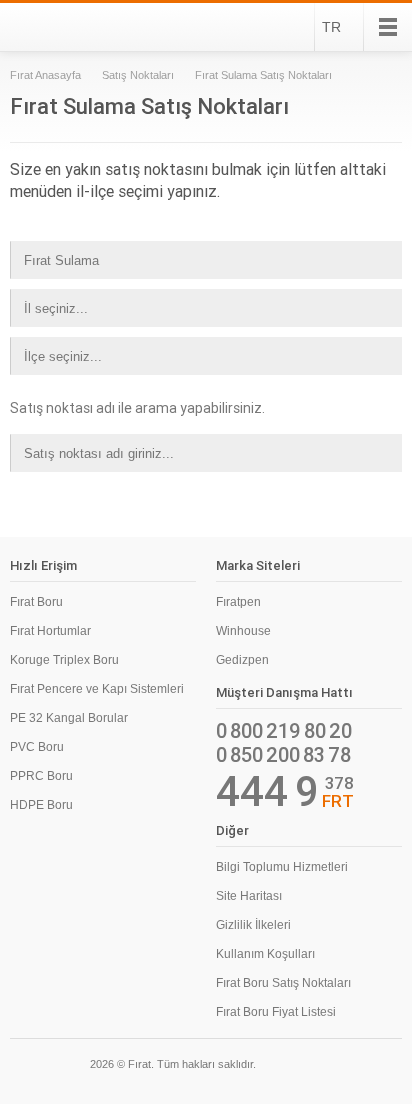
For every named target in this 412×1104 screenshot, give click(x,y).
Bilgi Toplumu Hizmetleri (282, 867)
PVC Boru (37, 747)
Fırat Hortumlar (50, 631)
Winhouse (243, 631)
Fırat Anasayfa (45, 75)
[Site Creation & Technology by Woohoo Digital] (374, 1067)
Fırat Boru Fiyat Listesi (276, 1012)
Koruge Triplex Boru (64, 660)
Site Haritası (249, 896)
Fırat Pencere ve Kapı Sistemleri (97, 689)
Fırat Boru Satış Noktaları (283, 983)
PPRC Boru (41, 776)
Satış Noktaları (138, 75)
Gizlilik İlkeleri (253, 925)
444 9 (267, 792)
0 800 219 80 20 (284, 731)
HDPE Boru (41, 805)
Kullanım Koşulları (265, 954)
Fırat (64, 27)
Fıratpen (238, 602)
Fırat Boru (36, 602)
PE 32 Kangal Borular (69, 718)
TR (331, 27)
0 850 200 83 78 (283, 755)
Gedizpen (242, 660)
